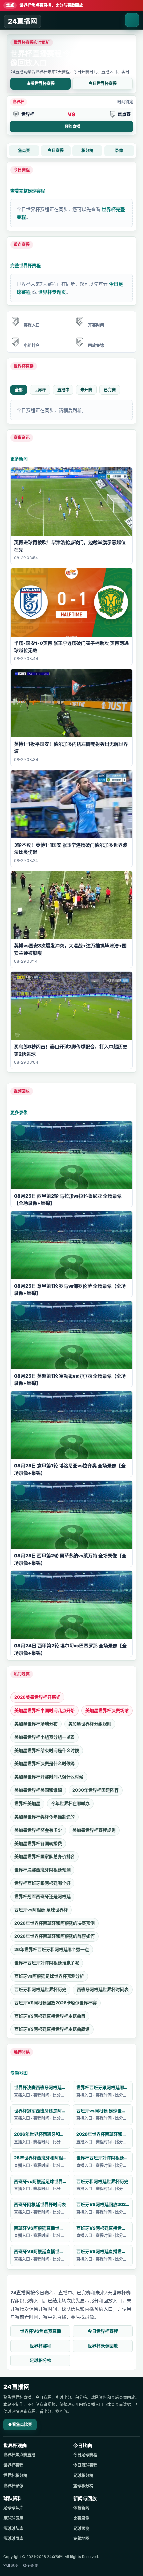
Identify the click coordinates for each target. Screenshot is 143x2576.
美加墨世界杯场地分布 (36, 1724)
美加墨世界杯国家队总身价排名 (45, 1856)
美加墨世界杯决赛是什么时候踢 (45, 1763)
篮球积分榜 (83, 2486)
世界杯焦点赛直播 (19, 2455)
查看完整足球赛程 (28, 191)
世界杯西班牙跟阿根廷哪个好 (42, 1883)
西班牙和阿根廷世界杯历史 (40, 1989)
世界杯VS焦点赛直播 (40, 2331)
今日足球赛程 (85, 2455)
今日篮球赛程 (85, 2465)
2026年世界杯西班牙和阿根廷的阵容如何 (55, 1936)
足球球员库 (13, 2518)
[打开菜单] (132, 20)
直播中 (63, 390)
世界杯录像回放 (103, 2346)
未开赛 (86, 390)
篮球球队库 (13, 2528)
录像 (119, 151)
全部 (19, 390)
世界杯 (40, 390)
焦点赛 (24, 151)
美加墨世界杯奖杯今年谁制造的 (45, 1817)
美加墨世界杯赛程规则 (94, 1830)
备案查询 (30, 2566)
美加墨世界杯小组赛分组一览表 (45, 1737)
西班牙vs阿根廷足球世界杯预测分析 (49, 1976)
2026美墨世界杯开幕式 (37, 1697)
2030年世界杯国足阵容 (96, 1790)
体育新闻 (81, 2508)
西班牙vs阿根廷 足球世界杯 (41, 1910)
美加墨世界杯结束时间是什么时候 (47, 1750)
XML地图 (11, 2566)
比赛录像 (81, 2518)
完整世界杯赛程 (25, 265)
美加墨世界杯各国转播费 (38, 1843)
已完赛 (110, 390)
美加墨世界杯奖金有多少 (38, 1830)
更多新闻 (19, 459)
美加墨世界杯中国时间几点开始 (45, 1710)
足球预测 (81, 2528)
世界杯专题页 (52, 292)
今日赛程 (56, 151)
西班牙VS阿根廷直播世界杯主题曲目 (50, 2016)
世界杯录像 (13, 2486)
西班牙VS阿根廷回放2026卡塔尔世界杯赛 (56, 2003)
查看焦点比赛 (20, 2424)
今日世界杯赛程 (103, 84)
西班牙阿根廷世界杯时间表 (103, 1989)
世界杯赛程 (40, 2346)
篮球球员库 (13, 2539)
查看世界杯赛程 (41, 84)
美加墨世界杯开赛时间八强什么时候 (49, 1777)
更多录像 (19, 1112)
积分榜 (87, 151)
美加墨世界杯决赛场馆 (107, 1710)
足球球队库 (13, 2508)
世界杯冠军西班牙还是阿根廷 (42, 1896)
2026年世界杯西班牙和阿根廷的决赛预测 (55, 1923)
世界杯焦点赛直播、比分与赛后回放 (45, 5)
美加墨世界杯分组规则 (90, 1724)
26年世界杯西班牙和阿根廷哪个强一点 (52, 1949)
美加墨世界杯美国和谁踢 (38, 1790)
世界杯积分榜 (15, 2476)
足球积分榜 (40, 2360)
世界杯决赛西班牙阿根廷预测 (42, 1870)
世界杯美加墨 (27, 1803)
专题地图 (19, 2073)
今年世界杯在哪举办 (70, 1803)
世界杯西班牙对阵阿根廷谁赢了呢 (47, 1963)
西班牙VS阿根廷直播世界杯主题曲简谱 (52, 2029)
